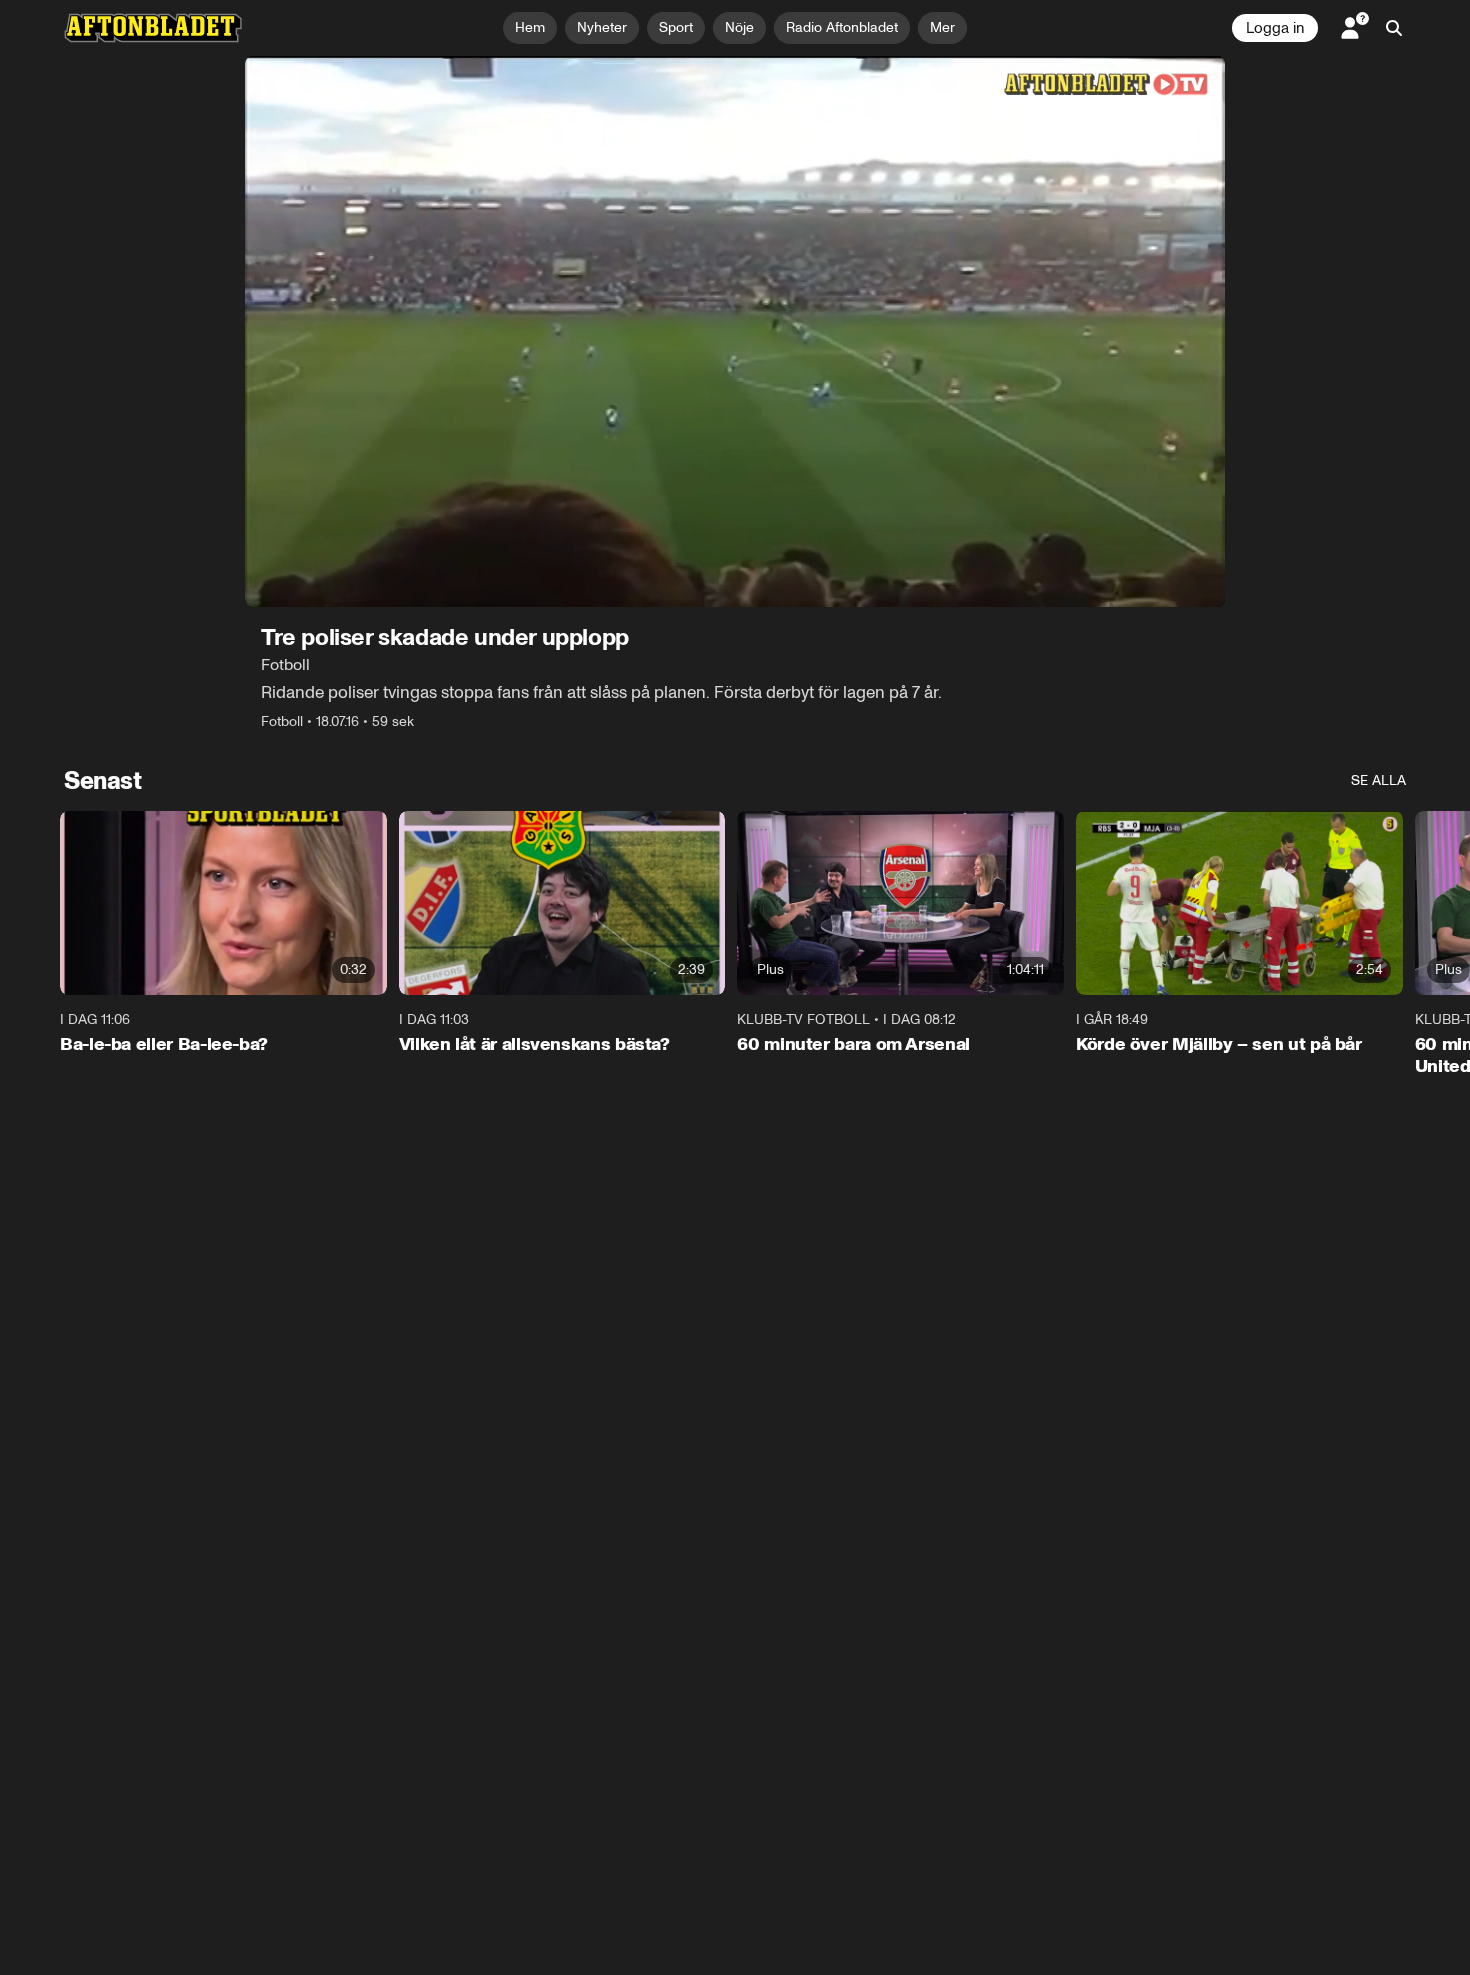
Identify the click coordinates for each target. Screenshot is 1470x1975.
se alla (1378, 780)
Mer (942, 27)
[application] (735, 331)
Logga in (1275, 28)
